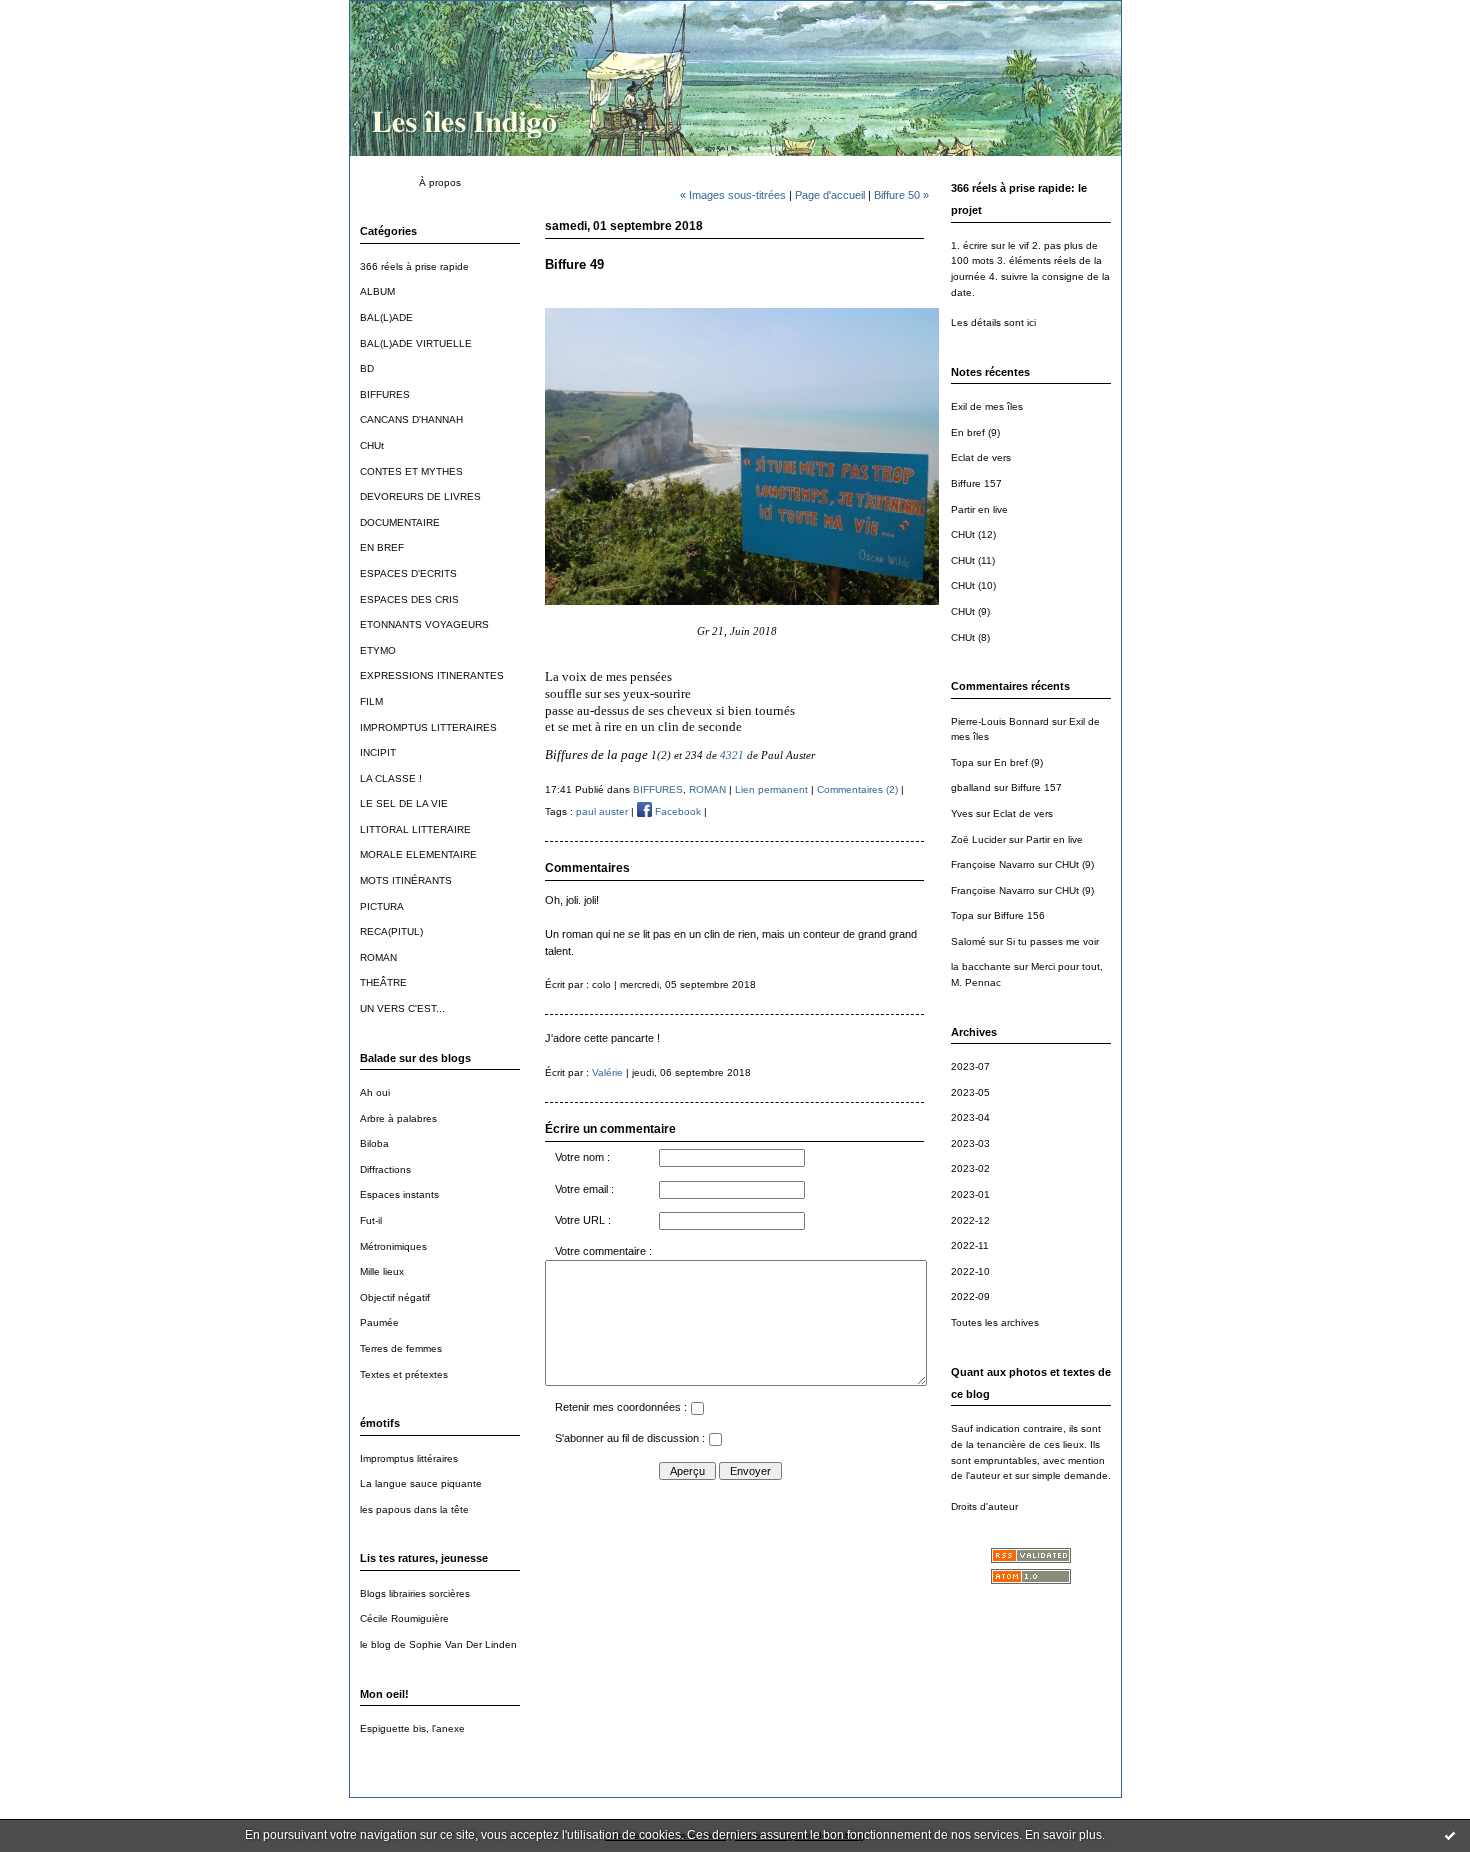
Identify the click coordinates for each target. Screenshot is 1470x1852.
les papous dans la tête (414, 1509)
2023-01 (970, 1194)
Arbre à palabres (398, 1118)
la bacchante (981, 966)
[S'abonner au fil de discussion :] (715, 1442)
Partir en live (979, 509)
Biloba (374, 1143)
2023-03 (970, 1143)
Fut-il (371, 1220)
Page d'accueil (830, 195)
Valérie (607, 1072)
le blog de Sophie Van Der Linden (438, 1644)
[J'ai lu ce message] (1450, 1835)
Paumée (379, 1322)
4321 (732, 755)
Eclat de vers (981, 457)
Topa (962, 762)
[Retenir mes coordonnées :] (697, 1411)
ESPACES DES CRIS (409, 599)
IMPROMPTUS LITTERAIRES (428, 727)
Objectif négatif (395, 1297)
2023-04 (970, 1117)
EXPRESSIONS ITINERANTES (432, 675)
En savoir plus (1063, 1835)
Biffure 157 (976, 483)
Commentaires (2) (857, 789)
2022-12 (970, 1220)
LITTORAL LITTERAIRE (415, 829)
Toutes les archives (995, 1322)
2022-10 (970, 1271)
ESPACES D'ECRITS (408, 573)
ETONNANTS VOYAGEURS (424, 624)
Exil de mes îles (987, 406)
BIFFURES (385, 394)
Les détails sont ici (993, 322)
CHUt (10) (973, 585)
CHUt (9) (970, 611)
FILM (371, 701)
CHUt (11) (973, 560)
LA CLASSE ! (391, 778)
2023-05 (970, 1092)
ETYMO (378, 650)
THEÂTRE (383, 982)
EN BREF (382, 547)
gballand (971, 787)
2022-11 (970, 1245)
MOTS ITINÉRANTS (406, 880)
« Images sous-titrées (733, 195)
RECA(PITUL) (391, 931)
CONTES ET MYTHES (411, 471)
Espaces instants (399, 1194)
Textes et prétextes (404, 1374)
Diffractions (385, 1169)
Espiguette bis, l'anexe (412, 1728)
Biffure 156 (1019, 915)
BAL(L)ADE (386, 317)
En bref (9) (975, 432)
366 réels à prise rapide (414, 266)
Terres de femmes (401, 1348)
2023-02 (970, 1168)
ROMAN (378, 957)
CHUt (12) (973, 534)
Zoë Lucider (978, 839)
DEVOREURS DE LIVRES (420, 496)
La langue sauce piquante (421, 1483)
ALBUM (377, 291)
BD (367, 368)
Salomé (968, 941)
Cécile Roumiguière (404, 1618)
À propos (440, 182)
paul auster (602, 811)
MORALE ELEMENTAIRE (418, 854)
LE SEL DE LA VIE (404, 803)
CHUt (372, 445)
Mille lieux (382, 1271)
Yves (962, 813)
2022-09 (970, 1296)
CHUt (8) (970, 637)
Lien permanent (771, 789)
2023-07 (970, 1066)
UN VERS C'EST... (402, 1008)
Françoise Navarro (993, 864)
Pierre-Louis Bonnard (1000, 721)
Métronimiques (393, 1246)
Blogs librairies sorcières (415, 1593)
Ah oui (375, 1092)
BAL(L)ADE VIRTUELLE (416, 343)
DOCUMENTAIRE (400, 522)
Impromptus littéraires (409, 1458)
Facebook (676, 811)
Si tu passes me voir (1052, 941)
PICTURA (382, 906)
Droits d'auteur (984, 1506)
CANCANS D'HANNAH (411, 419)
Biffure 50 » (901, 195)
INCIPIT (378, 752)
